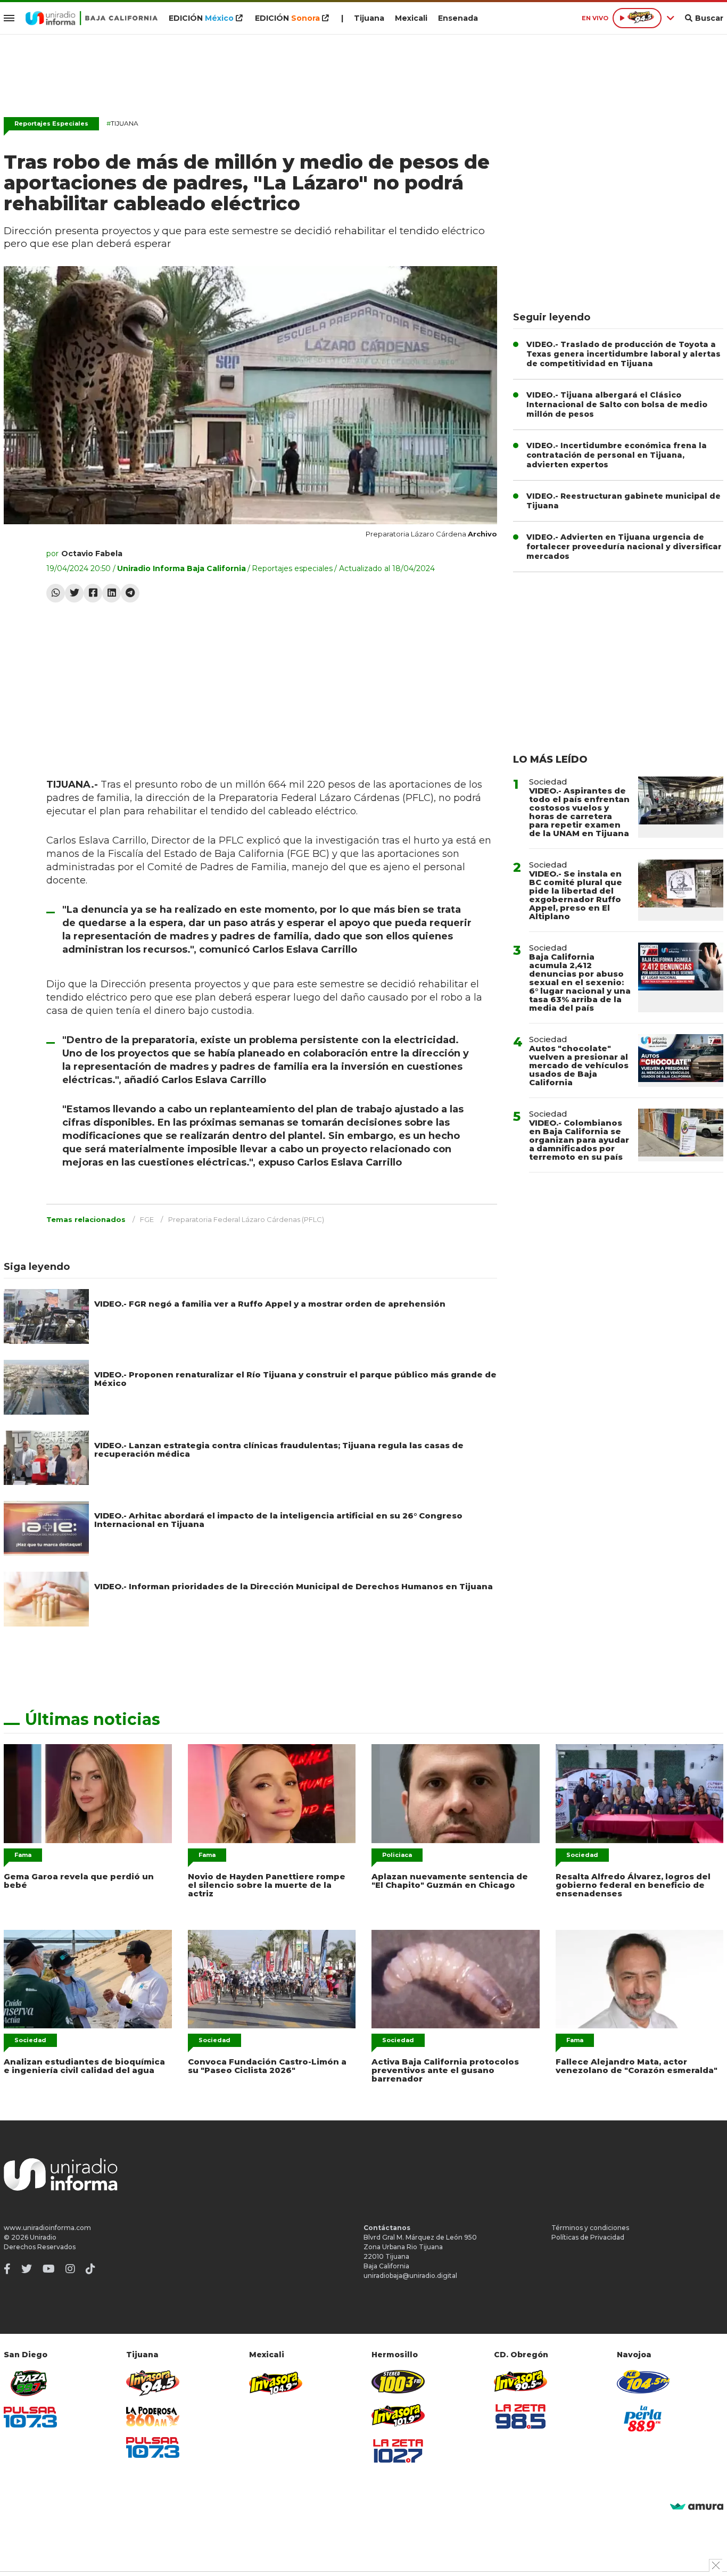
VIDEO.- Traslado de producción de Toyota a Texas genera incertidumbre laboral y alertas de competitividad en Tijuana (623, 354)
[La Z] (398, 2451)
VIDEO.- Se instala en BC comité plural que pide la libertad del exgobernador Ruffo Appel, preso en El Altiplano (576, 895)
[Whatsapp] (56, 593)
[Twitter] (74, 593)
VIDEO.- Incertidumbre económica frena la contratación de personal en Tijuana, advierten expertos (617, 455)
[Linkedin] (111, 593)
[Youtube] (49, 2269)
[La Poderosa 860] (153, 2417)
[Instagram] (70, 2269)
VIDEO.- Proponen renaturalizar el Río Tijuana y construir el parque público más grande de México (295, 1379)
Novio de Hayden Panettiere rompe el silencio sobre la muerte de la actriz (267, 1885)
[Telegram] (130, 593)
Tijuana (369, 18)
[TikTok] (90, 2269)
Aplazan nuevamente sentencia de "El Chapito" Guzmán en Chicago (450, 1881)
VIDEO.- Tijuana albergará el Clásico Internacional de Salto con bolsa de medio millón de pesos (617, 404)
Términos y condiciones (590, 2228)
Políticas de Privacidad (588, 2237)
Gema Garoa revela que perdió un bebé (79, 1881)
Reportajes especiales (292, 568)
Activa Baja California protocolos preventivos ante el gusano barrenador (445, 2070)
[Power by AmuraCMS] (697, 2507)
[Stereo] (398, 2381)
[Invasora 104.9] (276, 2382)
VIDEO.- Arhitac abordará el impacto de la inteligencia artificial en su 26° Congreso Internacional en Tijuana (278, 1520)
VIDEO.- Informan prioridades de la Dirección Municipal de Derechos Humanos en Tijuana (294, 1586)
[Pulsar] (30, 2417)
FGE (147, 1219)
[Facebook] (93, 593)
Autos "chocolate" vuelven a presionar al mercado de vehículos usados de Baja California (579, 1065)
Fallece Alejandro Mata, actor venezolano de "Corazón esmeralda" (637, 2066)
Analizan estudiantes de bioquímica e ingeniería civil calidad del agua (84, 2066)
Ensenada (458, 18)
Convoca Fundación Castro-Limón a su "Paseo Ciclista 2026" (267, 2066)
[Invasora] (30, 2383)
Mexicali (411, 18)
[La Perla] (643, 2418)
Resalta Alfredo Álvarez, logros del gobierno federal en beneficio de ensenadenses (633, 1885)
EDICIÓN (201, 18)
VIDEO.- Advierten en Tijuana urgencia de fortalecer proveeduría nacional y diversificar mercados (624, 547)
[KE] (643, 2381)
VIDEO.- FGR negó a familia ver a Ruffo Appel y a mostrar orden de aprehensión (270, 1304)
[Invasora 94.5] (153, 2383)
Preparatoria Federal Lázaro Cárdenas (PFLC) (246, 1219)
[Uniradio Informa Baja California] (92, 18)
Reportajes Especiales (51, 123)
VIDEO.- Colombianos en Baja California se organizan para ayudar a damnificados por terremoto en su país (579, 1140)
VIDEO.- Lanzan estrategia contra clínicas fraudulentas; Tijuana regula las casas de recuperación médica (279, 1450)
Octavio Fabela (92, 554)
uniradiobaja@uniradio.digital (410, 2276)
